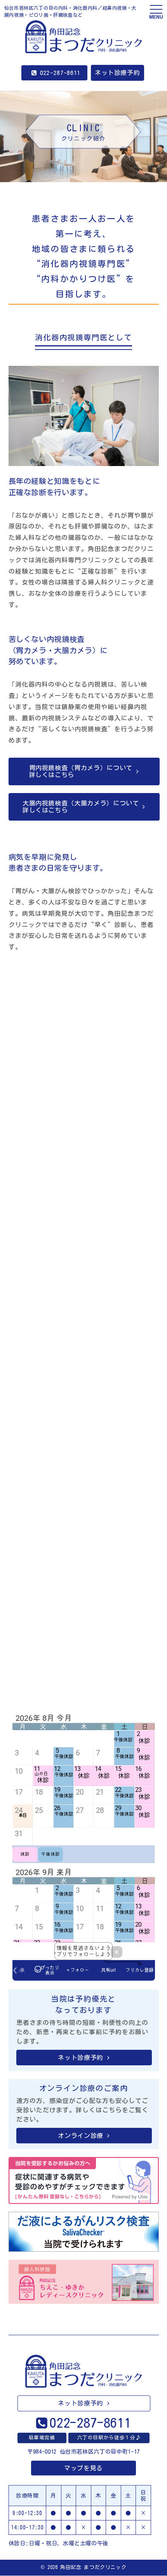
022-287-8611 (60, 73)
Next (142, 1636)
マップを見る (83, 2468)
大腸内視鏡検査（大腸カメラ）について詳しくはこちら (81, 807)
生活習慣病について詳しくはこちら (80, 1287)
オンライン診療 (80, 2136)
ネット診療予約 (117, 73)
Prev (25, 1636)
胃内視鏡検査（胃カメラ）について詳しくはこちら (81, 771)
